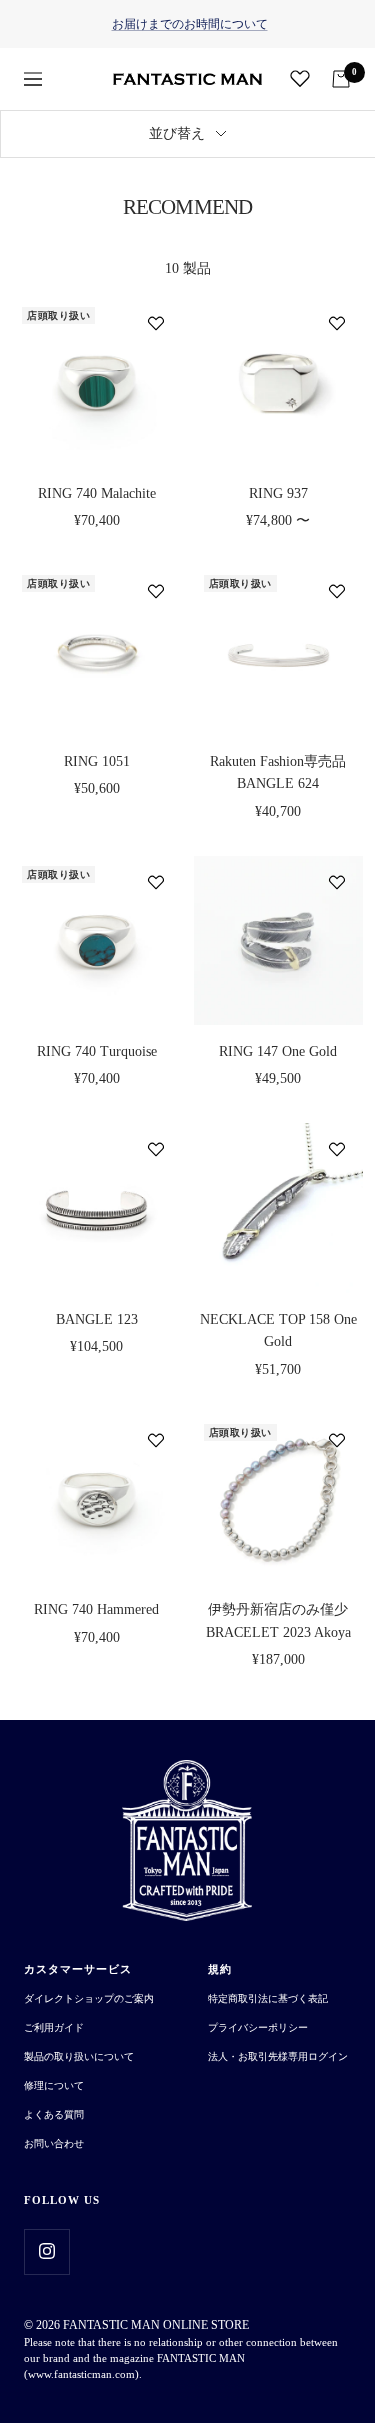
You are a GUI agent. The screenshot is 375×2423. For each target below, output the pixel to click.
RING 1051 (97, 761)
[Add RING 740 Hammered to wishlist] (156, 1440)
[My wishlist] (300, 78)
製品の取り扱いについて (79, 2056)
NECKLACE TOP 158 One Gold (278, 1330)
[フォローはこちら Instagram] (46, 2251)
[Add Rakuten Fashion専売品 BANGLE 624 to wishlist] (337, 591)
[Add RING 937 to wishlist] (337, 323)
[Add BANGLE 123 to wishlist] (156, 1149)
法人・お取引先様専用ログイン (278, 2056)
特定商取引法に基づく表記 (268, 1998)
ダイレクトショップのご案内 (89, 1998)
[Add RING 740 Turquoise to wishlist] (156, 882)
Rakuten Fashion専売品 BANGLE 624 (278, 772)
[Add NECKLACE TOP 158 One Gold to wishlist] (337, 1149)
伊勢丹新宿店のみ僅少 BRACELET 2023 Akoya (278, 1620)
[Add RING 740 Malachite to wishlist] (156, 323)
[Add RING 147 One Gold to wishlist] (337, 882)
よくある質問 (54, 2114)
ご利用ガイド (54, 2027)
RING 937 (278, 493)
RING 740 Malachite (97, 493)
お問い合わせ (54, 2143)
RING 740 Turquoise (97, 1051)
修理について (54, 2085)
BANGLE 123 (97, 1319)
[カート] (341, 79)
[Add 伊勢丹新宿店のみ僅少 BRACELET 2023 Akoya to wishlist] (337, 1440)
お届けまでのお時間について (190, 24)
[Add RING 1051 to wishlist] (156, 591)
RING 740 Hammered (96, 1609)
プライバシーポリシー (258, 2027)
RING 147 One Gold (278, 1051)
